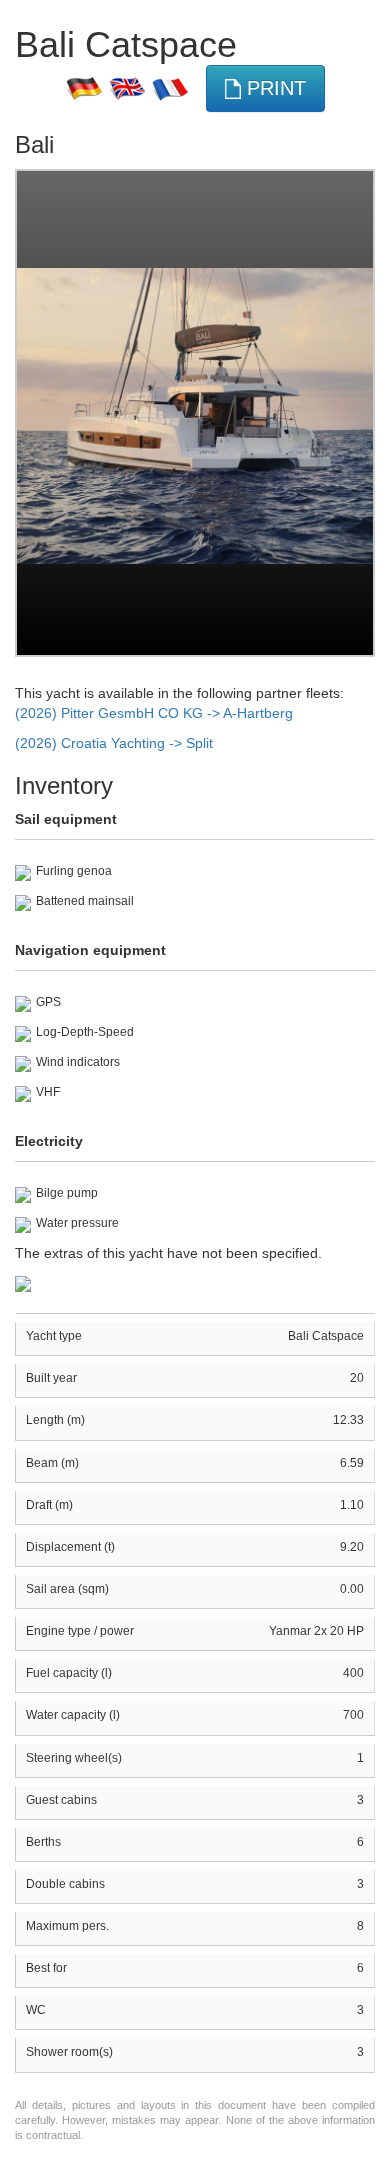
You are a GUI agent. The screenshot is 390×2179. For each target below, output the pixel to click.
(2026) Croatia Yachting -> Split (114, 743)
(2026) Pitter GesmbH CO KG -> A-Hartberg (154, 713)
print (273, 88)
